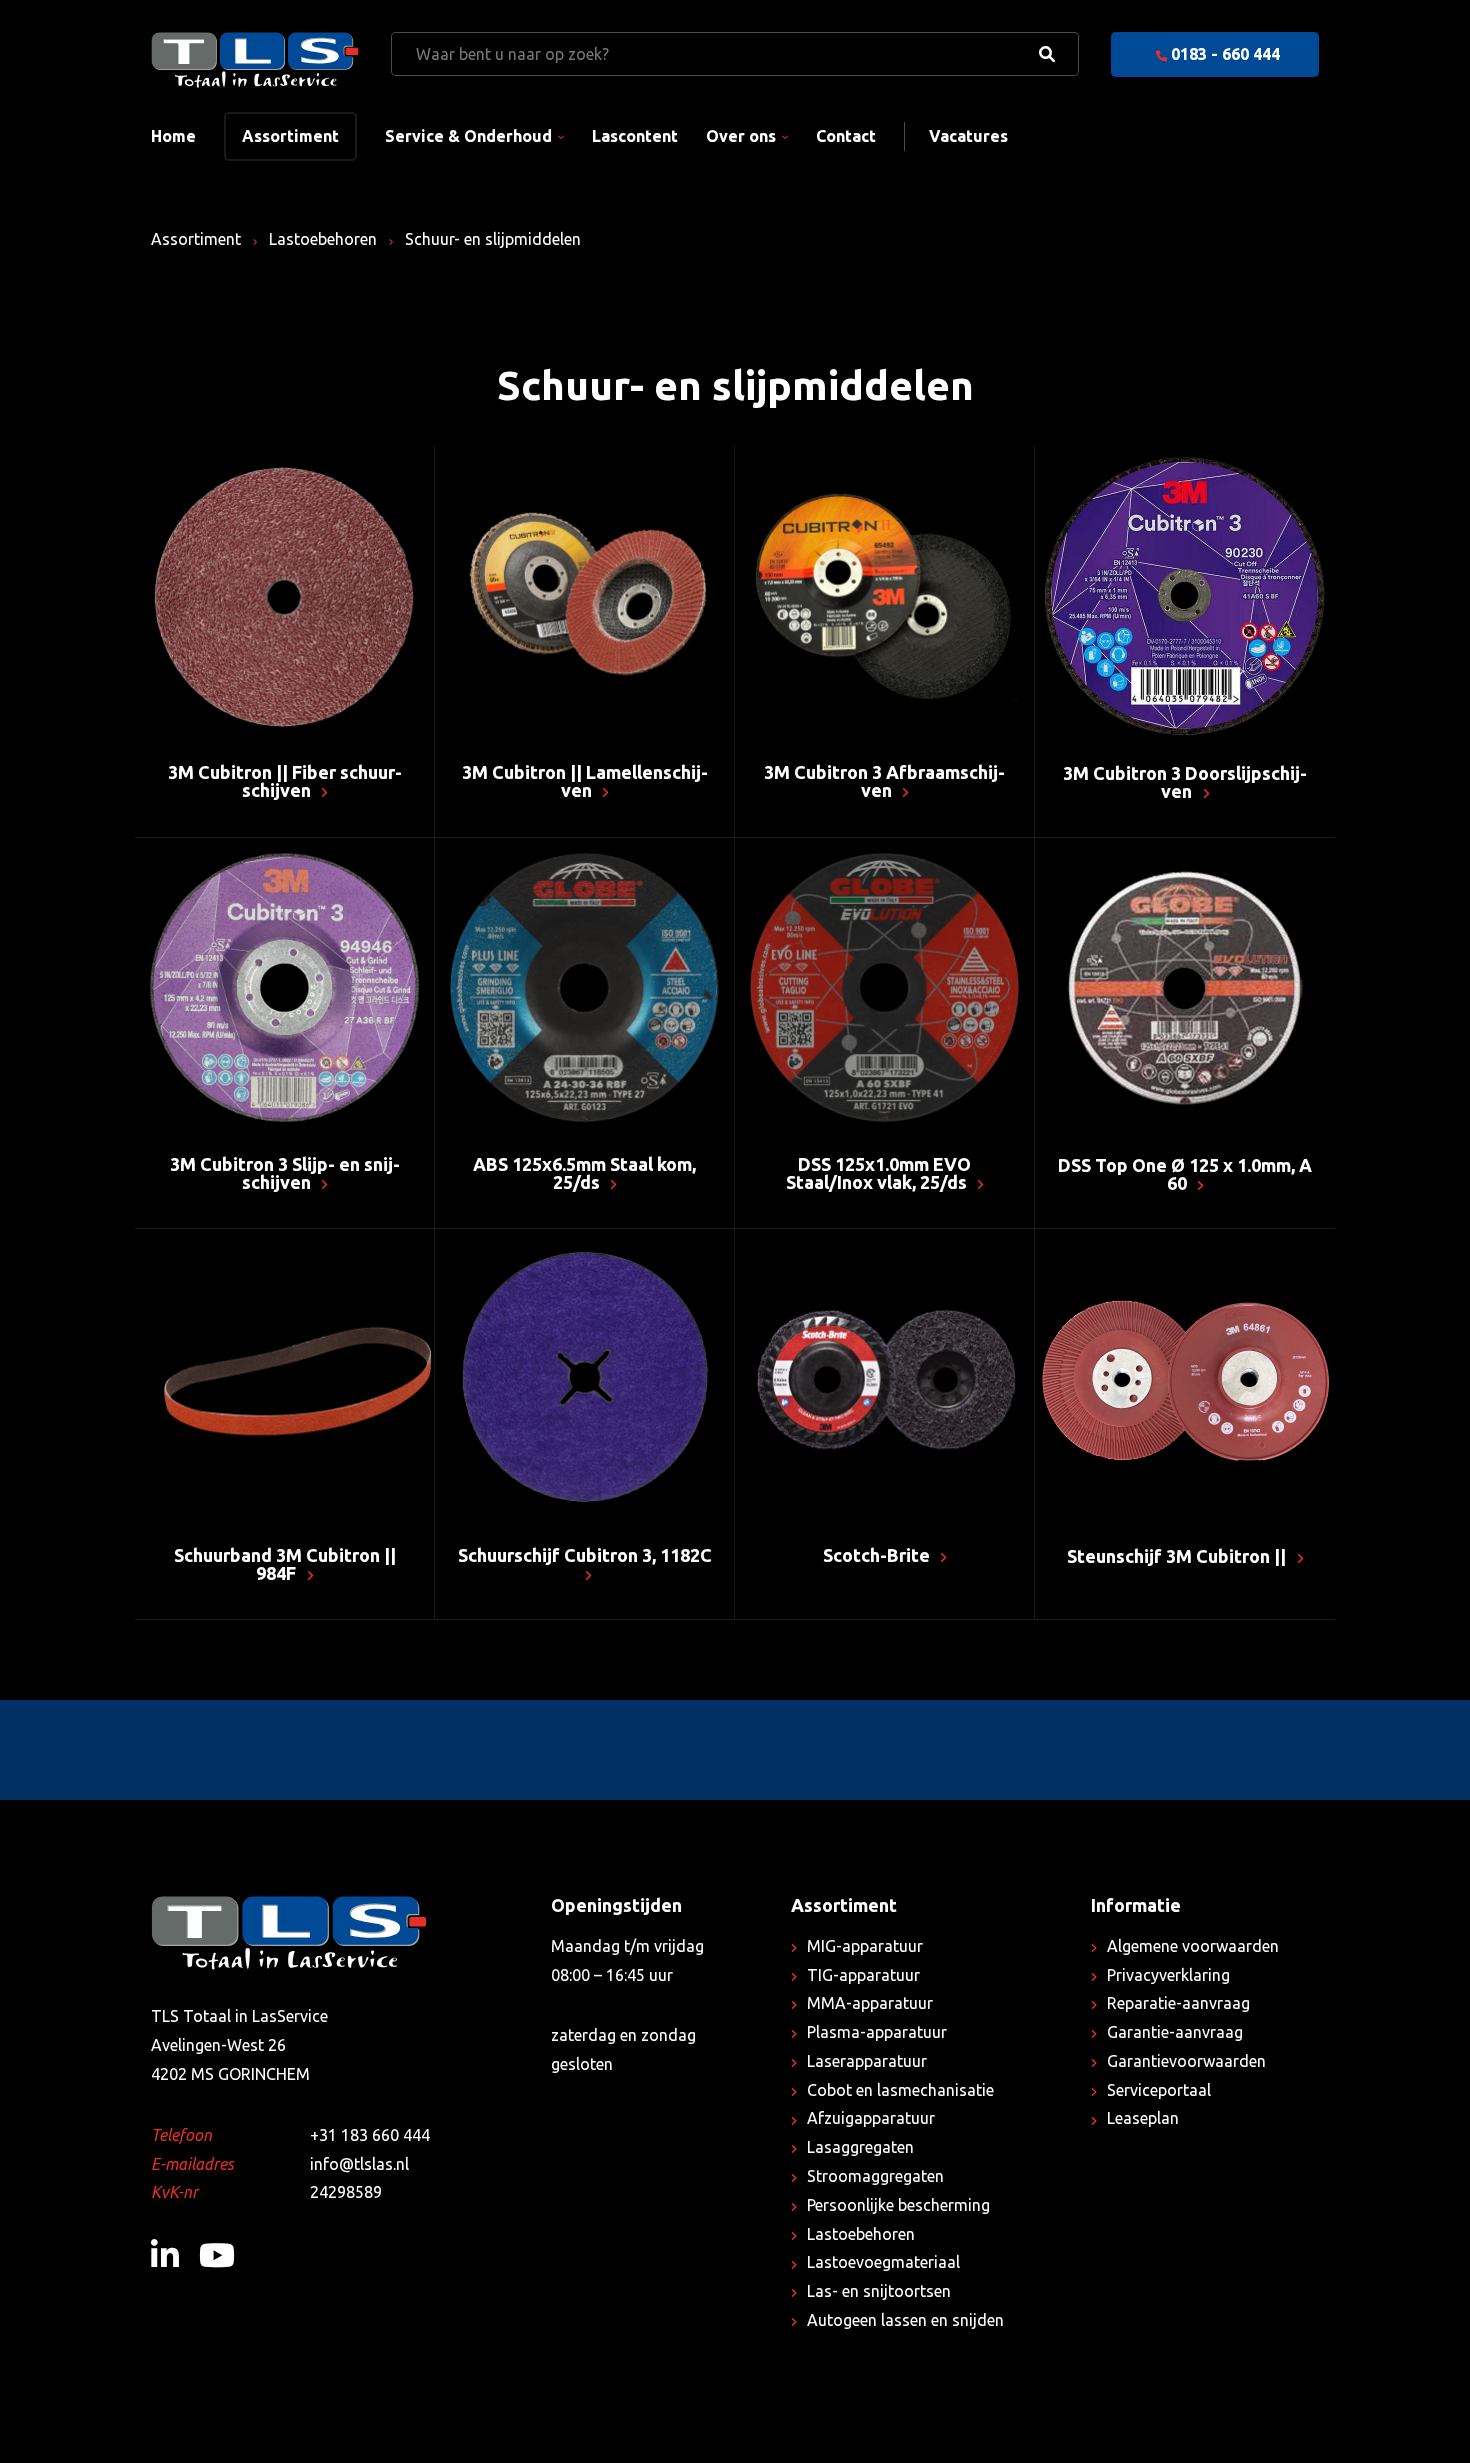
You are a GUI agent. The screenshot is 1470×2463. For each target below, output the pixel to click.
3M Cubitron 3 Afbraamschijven (884, 781)
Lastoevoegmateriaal (883, 2262)
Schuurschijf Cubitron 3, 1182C (585, 1555)
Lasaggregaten (860, 2147)
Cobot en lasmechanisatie (900, 2090)
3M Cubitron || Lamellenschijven (585, 781)
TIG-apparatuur (863, 1975)
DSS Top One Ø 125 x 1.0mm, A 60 (1185, 1174)
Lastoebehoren (323, 239)
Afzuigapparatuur (871, 2118)
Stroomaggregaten (875, 2176)
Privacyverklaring (1168, 1975)
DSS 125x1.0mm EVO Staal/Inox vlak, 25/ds (878, 1173)
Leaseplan (1143, 2118)
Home (173, 136)
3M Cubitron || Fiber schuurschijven (285, 781)
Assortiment (290, 136)
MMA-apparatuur (870, 2003)
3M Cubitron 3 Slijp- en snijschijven (285, 1173)
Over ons (741, 136)
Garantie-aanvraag (1175, 2032)
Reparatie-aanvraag (1178, 2003)
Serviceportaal (1159, 2090)
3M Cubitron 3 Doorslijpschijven (1185, 782)
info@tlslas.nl (359, 2164)
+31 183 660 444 (370, 2135)
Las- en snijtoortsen (879, 2291)
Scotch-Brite (878, 1555)
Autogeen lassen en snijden (905, 2320)
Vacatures (968, 136)
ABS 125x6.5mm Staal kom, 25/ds (584, 1173)
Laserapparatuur (867, 2061)
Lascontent (635, 136)
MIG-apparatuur (865, 1946)
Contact (846, 136)
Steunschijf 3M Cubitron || (1178, 1556)
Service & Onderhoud (468, 136)
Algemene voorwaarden (1193, 1946)
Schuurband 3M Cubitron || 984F (285, 1564)
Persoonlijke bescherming (898, 2205)
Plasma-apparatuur (877, 2032)
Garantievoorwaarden (1186, 2061)
